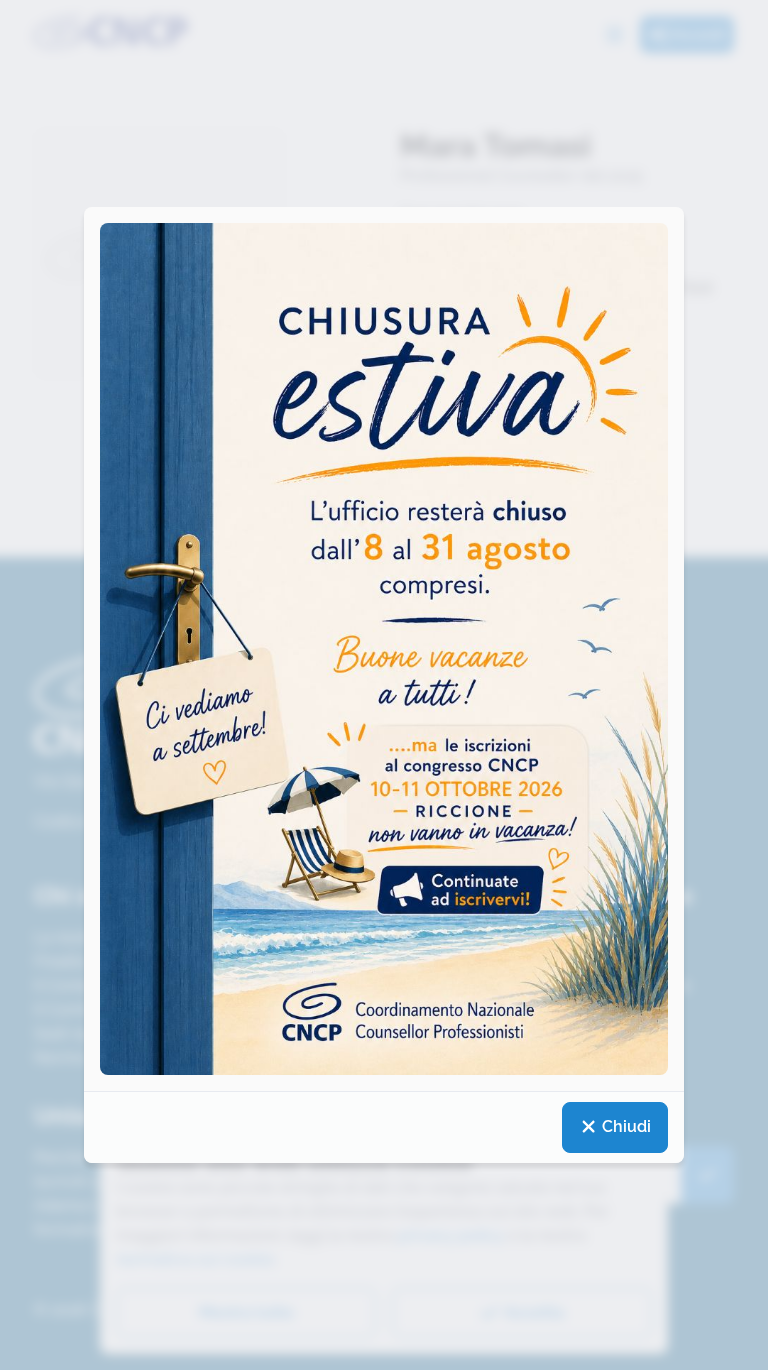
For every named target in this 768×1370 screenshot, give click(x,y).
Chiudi (624, 1126)
